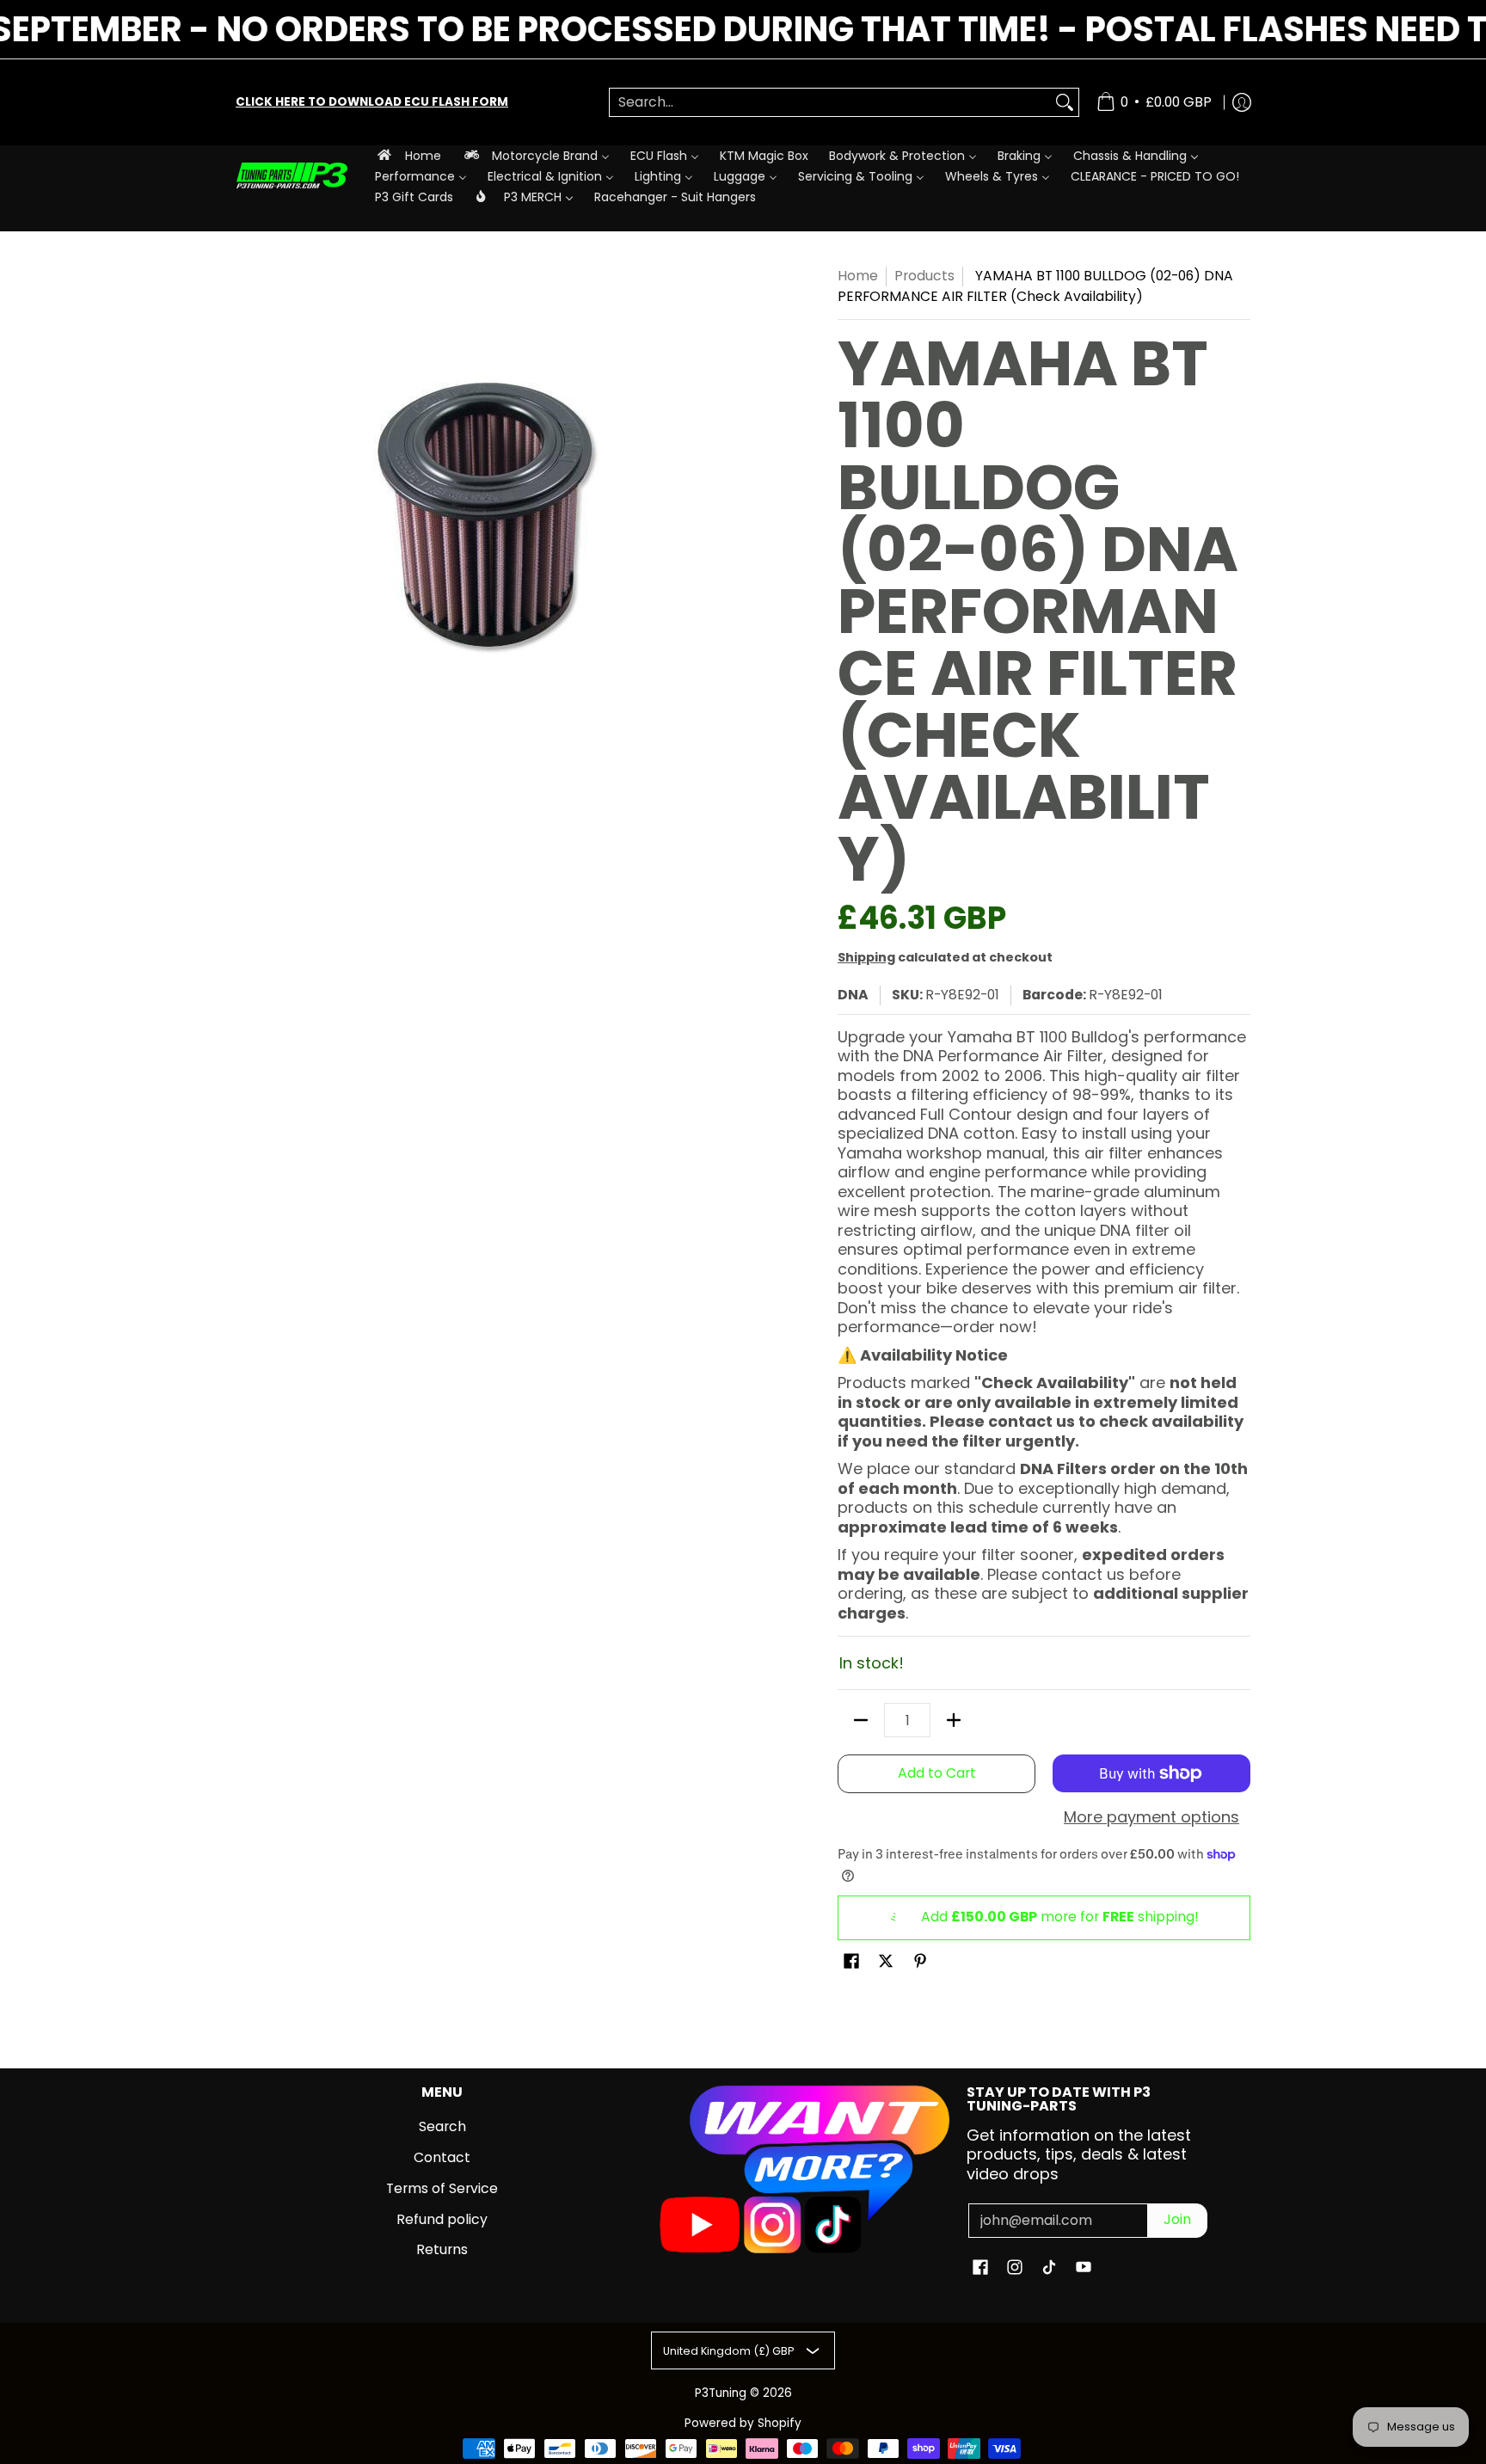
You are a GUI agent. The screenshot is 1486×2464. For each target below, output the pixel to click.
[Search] (1065, 103)
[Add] (954, 1720)
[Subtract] (861, 1720)
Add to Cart (937, 1773)
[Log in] (1242, 102)
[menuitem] (408, 155)
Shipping (866, 957)
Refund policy (442, 2219)
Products (924, 276)
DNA (853, 995)
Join (1177, 2219)
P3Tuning (721, 2393)
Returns (442, 2249)
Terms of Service (442, 2188)
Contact (442, 2157)
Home (858, 276)
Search (442, 2126)
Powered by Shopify (743, 2423)
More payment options (1151, 1818)
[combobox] (830, 103)
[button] (851, 1963)
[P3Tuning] (292, 176)
